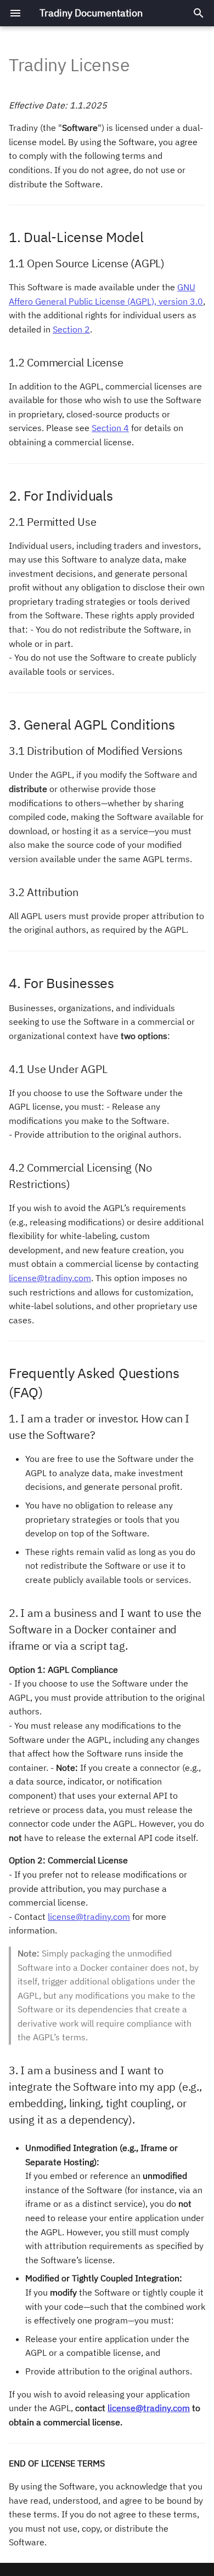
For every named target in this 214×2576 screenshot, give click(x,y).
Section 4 (110, 428)
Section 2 (71, 329)
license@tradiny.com (50, 1278)
